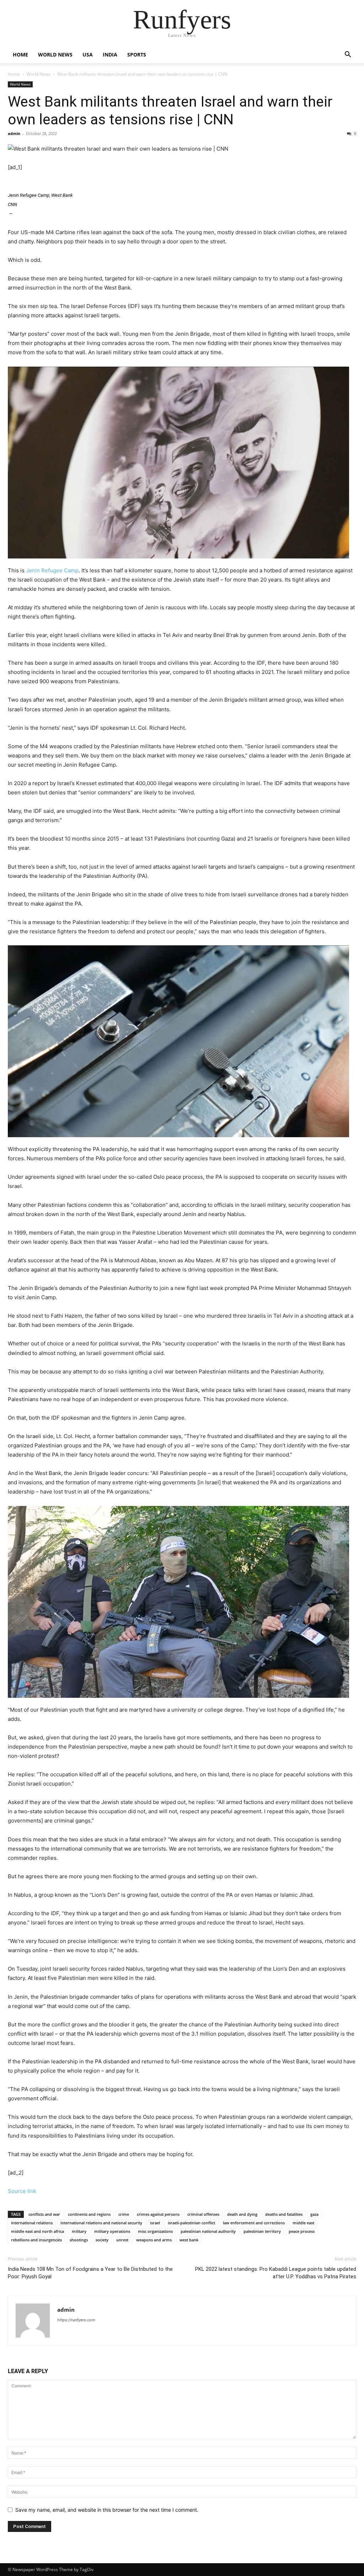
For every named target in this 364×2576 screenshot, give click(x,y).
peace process (302, 2231)
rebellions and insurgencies (36, 2240)
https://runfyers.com (76, 2320)
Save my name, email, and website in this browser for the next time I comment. (107, 2510)
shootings (79, 2240)
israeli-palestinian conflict (191, 2223)
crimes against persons (158, 2214)
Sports (137, 55)
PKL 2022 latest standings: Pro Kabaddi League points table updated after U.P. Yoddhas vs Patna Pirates (276, 2273)
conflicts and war (44, 2214)
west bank (189, 2240)
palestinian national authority (208, 2231)
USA (88, 55)
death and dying (242, 2214)
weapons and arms (154, 2240)
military (79, 2231)
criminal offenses (203, 2214)
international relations (32, 2223)
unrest (122, 2240)
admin (14, 133)
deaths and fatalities (284, 2214)
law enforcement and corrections (254, 2223)
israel (155, 2223)
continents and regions (89, 2214)
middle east (303, 2223)
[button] (348, 55)
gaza (314, 2214)
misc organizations (155, 2231)
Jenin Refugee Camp (52, 570)
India (110, 55)
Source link (22, 2191)
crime (124, 2214)
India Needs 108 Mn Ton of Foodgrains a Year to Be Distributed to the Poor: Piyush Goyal (90, 2273)
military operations (112, 2231)
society (102, 2240)
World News (55, 55)
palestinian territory (262, 2231)
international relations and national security (101, 2223)
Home (20, 55)
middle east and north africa (38, 2231)
